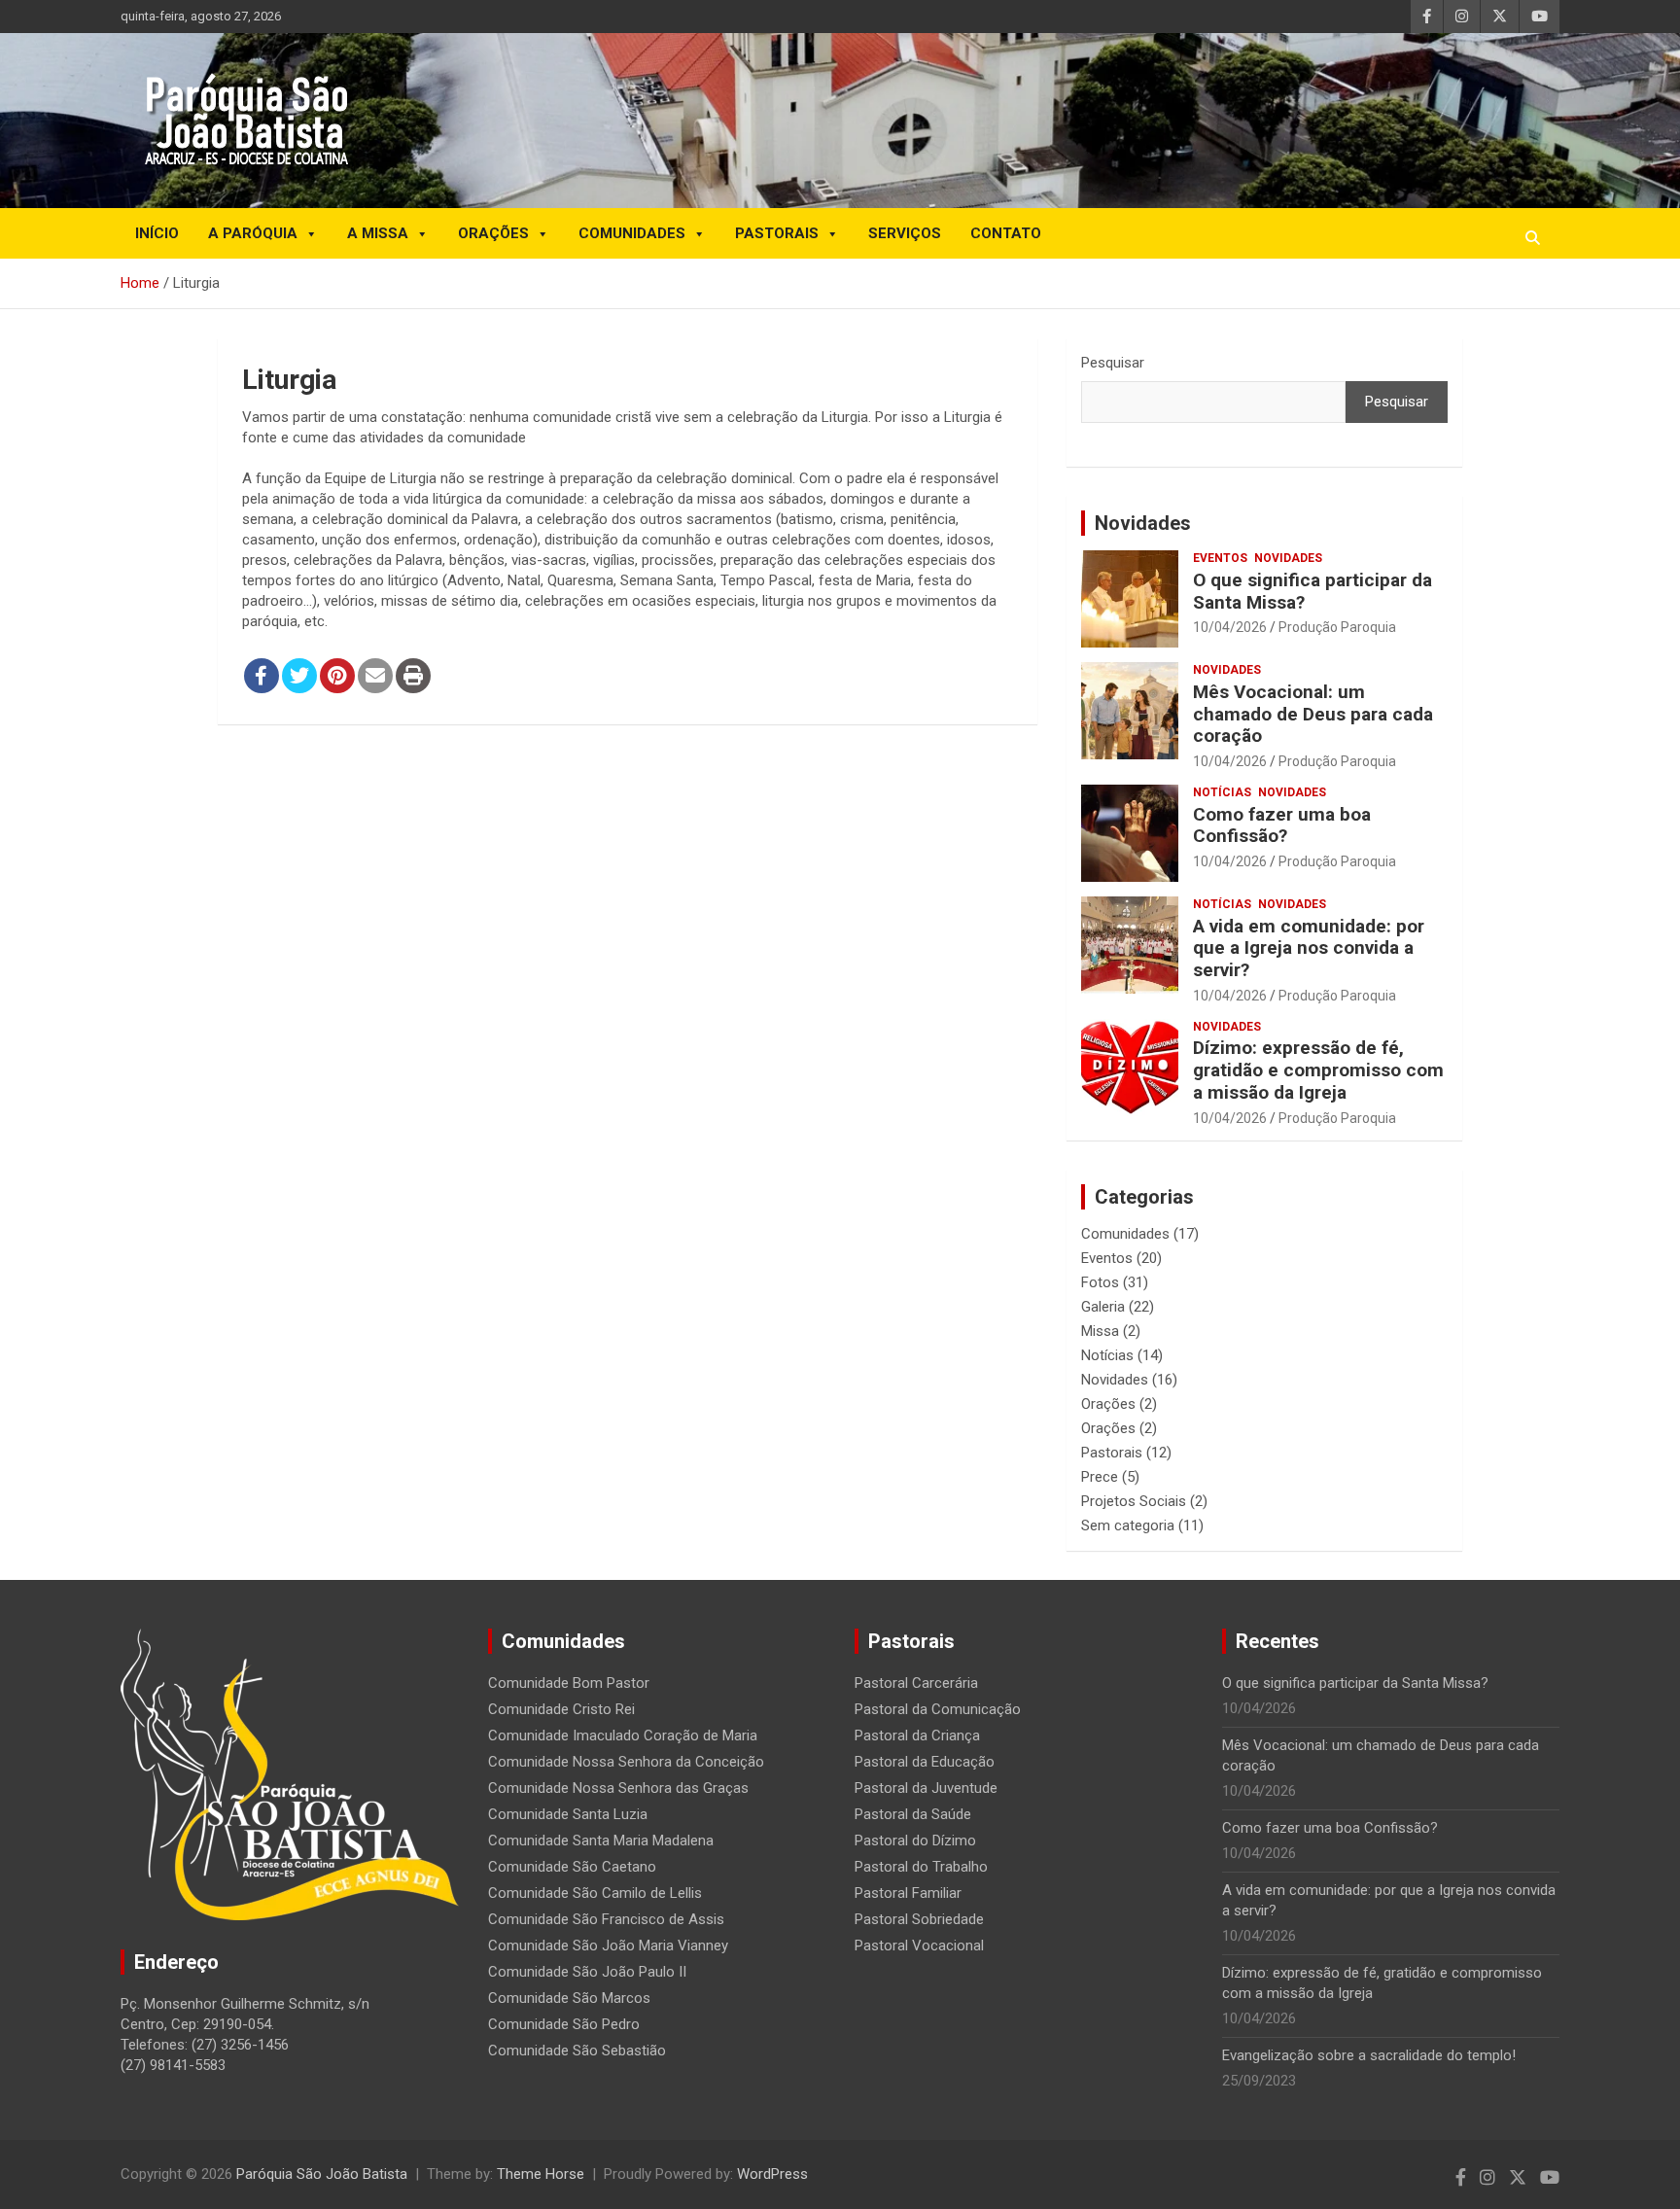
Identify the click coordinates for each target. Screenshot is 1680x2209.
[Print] (413, 676)
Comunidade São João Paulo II (587, 1972)
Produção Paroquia (1337, 627)
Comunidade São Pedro (564, 2024)
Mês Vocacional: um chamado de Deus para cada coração (1313, 714)
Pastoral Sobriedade (919, 1919)
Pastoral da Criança (917, 1736)
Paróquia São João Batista (322, 2174)
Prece (1100, 1477)
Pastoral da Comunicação (938, 1709)
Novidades (1143, 523)
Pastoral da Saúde (913, 1814)
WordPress (772, 2174)
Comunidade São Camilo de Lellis (595, 1893)
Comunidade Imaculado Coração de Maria (623, 1736)
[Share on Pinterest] (337, 676)
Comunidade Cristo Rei (561, 1709)
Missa (1100, 1331)
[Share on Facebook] (262, 676)
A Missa (378, 233)
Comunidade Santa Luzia (568, 1814)
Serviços (905, 233)
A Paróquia (253, 233)
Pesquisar (1113, 363)
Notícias (1222, 792)
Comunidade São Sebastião (577, 2051)
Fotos (1100, 1282)
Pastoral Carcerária (916, 1683)
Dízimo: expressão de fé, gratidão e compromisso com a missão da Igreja (1318, 1070)
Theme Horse (541, 2174)
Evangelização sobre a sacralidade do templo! (1369, 2055)
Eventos (1220, 558)
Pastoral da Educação (925, 1762)
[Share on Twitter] (299, 676)
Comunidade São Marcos (569, 1998)
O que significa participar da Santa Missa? (1312, 591)
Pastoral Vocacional (919, 1946)
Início (157, 233)
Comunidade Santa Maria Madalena (601, 1841)
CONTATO (1006, 233)
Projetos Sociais (1134, 1501)
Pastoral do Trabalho (921, 1867)
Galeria (1103, 1307)
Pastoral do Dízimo (915, 1841)
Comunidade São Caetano (572, 1867)
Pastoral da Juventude (926, 1788)
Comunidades (632, 233)
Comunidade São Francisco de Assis (606, 1919)
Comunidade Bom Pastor (569, 1683)
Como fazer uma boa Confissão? (1282, 825)
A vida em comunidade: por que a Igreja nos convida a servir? (1309, 948)
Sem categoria (1128, 1525)
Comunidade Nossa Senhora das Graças (618, 1788)
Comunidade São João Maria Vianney (608, 1946)
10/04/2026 (1230, 627)
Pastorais (777, 233)
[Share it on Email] (375, 676)
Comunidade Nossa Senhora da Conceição (626, 1762)
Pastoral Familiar (908, 1893)
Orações (493, 233)
